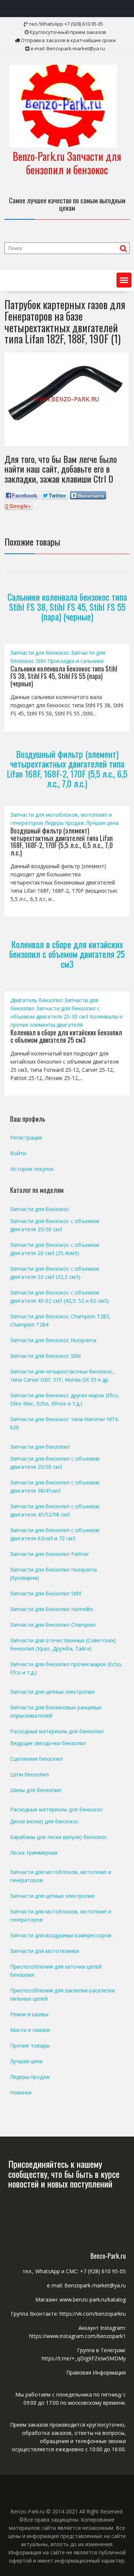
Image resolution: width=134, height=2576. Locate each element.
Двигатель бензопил (37, 1000)
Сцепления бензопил (36, 1759)
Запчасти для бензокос (40, 653)
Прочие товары (30, 2045)
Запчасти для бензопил (40, 1447)
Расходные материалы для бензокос (57, 1809)
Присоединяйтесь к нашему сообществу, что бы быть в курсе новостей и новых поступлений (64, 2174)
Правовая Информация (96, 2372)
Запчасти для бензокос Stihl (45, 1356)
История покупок (32, 1169)
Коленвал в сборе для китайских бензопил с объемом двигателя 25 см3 (67, 954)
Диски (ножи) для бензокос (44, 1821)
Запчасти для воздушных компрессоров (61, 1935)
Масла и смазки (30, 2030)
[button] (124, 280)
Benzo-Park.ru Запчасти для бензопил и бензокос (67, 163)
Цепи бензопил (29, 1774)
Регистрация (26, 1138)
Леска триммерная (34, 1853)
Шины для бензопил (36, 1790)
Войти (18, 1153)
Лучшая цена (102, 823)
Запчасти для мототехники (44, 1951)
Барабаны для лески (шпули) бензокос (59, 1837)
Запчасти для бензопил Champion (53, 1625)
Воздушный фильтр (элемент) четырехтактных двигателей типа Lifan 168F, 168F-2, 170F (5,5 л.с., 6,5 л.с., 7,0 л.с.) (67, 768)
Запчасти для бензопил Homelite (52, 1609)
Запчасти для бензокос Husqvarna (53, 1340)
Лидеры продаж (65, 823)
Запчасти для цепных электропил (52, 1692)
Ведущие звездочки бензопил (48, 1743)
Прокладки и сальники (75, 661)
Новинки (21, 2092)
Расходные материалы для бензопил (57, 1731)
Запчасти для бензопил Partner (50, 1554)
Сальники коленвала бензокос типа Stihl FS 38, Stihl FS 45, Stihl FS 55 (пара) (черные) (67, 607)
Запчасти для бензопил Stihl (46, 1593)
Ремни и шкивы (29, 2014)
